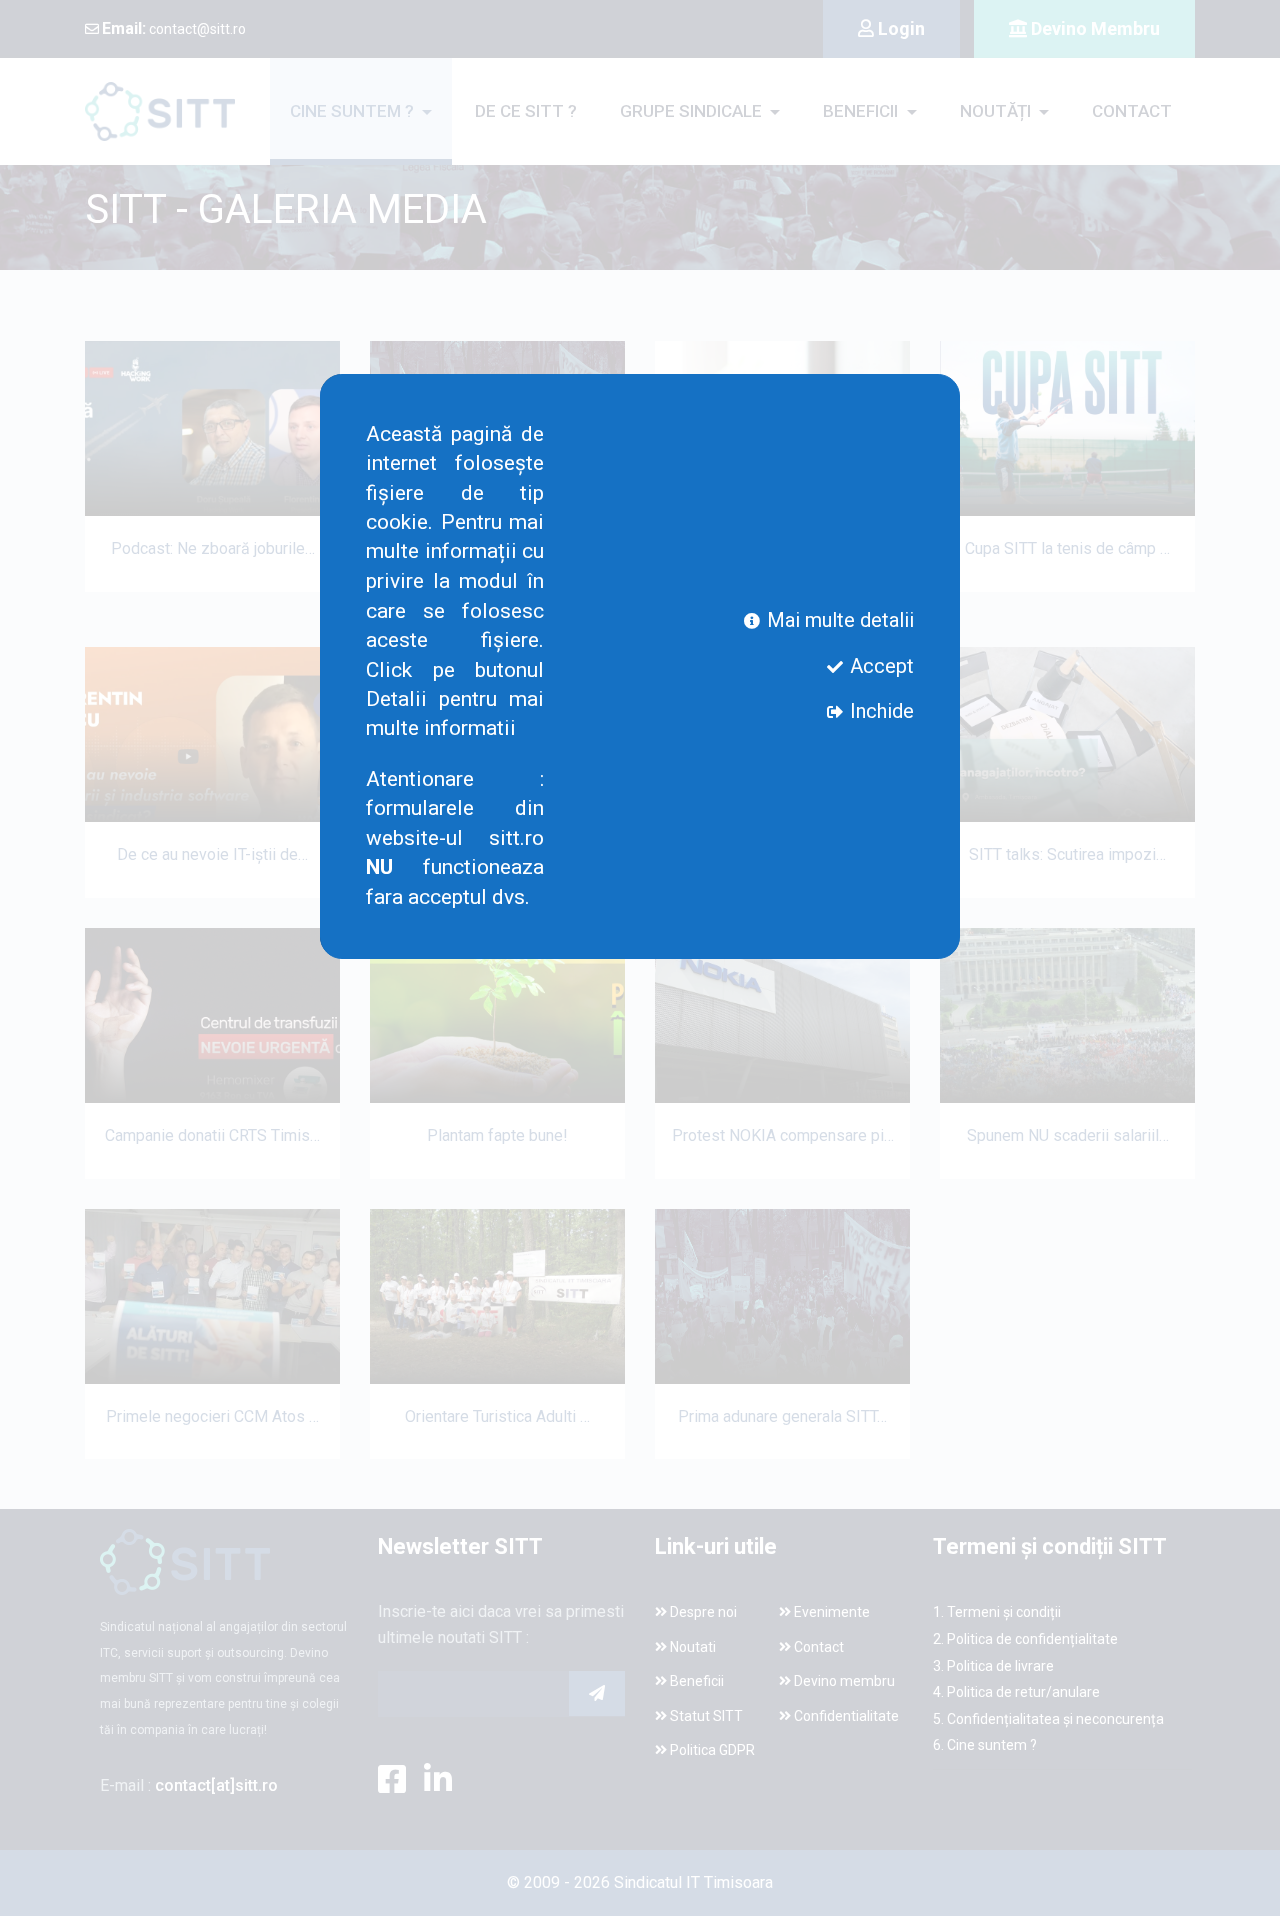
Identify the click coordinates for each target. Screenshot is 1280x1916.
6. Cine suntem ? (985, 1745)
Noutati (691, 1647)
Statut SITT (705, 1716)
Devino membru (843, 1681)
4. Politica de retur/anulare (1016, 1692)
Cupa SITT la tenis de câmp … (1067, 548)
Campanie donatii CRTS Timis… (212, 1135)
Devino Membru (1093, 28)
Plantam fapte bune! (497, 1135)
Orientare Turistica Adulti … (497, 1416)
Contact (817, 1647)
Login (899, 28)
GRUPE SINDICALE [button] (693, 111)
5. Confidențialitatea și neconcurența (1048, 1719)
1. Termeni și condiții (997, 1612)
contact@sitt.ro (174, 28)
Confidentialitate (845, 1716)
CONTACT (1132, 111)
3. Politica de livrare (993, 1666)
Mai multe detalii (838, 619)
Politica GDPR (711, 1750)
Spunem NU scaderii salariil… (1068, 1135)
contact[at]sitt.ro (216, 1785)
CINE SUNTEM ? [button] (354, 111)
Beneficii (695, 1681)
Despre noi (702, 1612)
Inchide (879, 711)
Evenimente (830, 1612)
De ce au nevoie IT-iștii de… (212, 854)
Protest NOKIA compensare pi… (783, 1135)
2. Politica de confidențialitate (1025, 1639)
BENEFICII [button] (862, 111)
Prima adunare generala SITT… (782, 1416)
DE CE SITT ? (526, 111)
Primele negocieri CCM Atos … (212, 1416)
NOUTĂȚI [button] (997, 111)
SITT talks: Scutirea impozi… (1067, 854)
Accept (879, 665)
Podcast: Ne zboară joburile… (213, 548)
